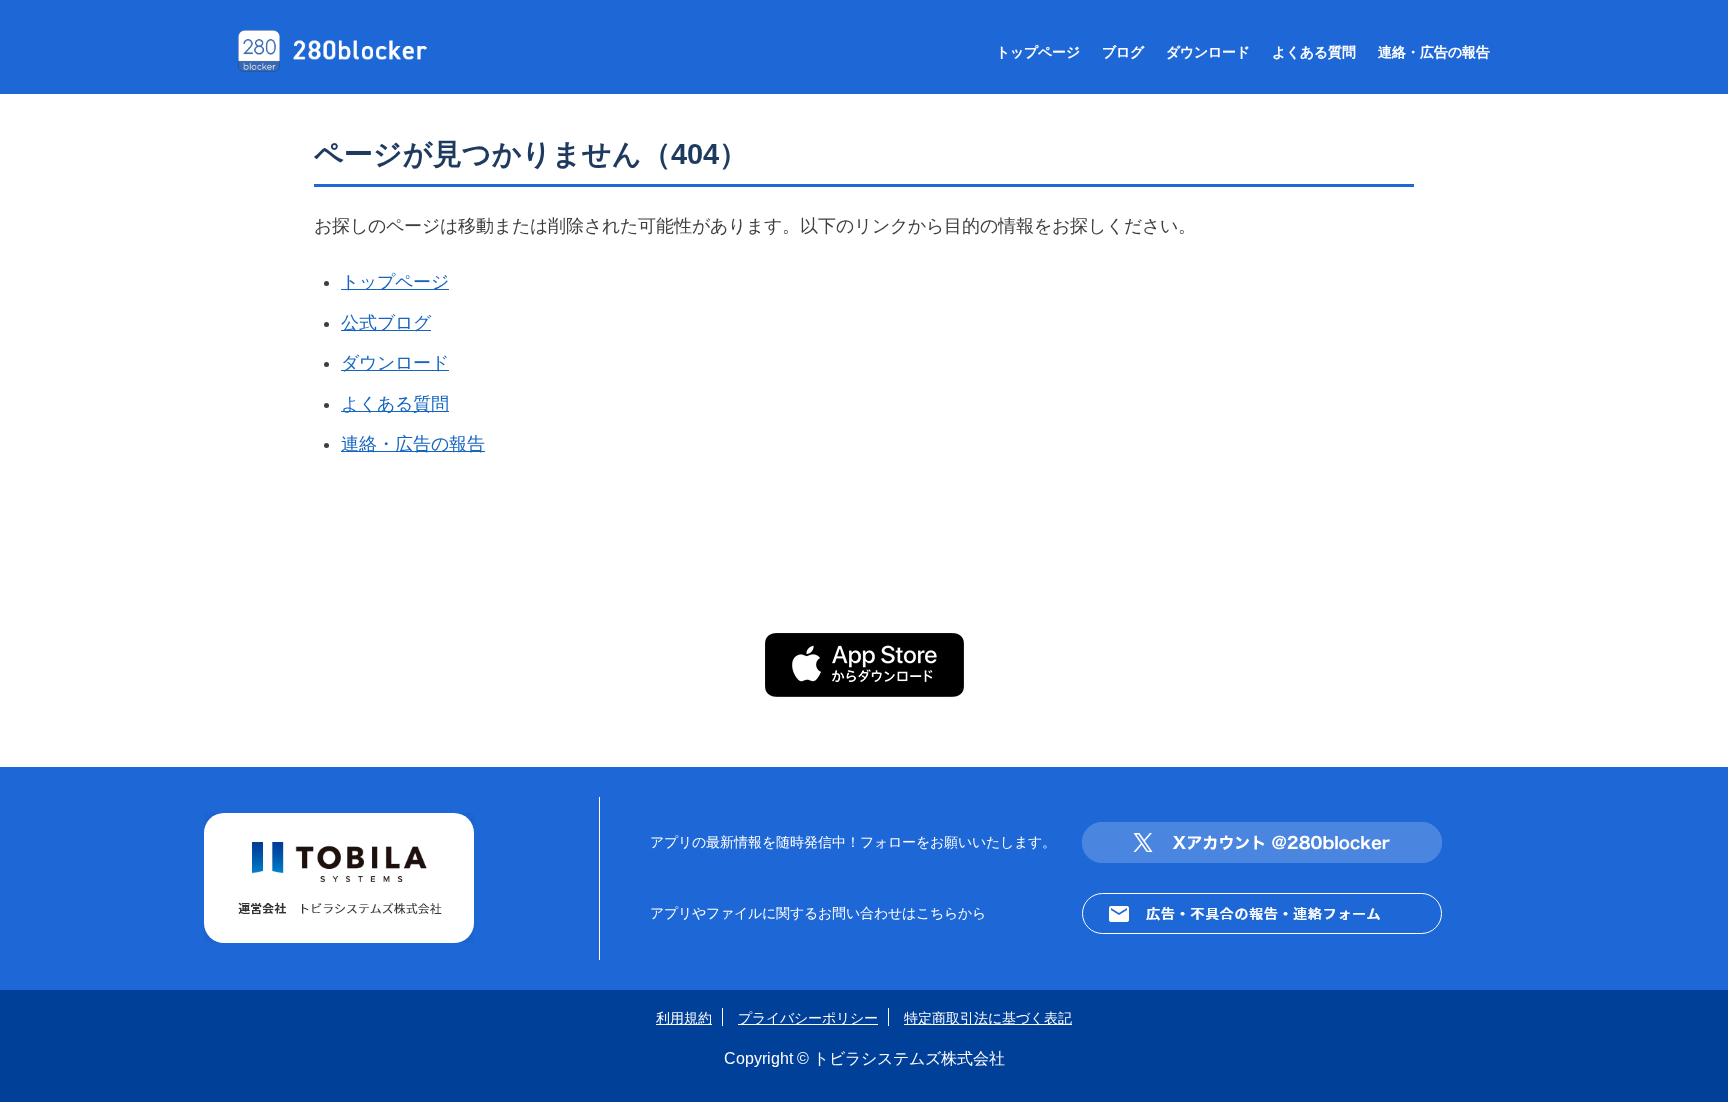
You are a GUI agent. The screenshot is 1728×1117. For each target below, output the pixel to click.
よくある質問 (395, 404)
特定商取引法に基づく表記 (988, 1018)
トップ (1038, 52)
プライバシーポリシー (808, 1018)
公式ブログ (386, 323)
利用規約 (684, 1018)
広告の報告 (1434, 52)
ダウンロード (1208, 52)
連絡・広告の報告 (413, 444)
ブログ (1123, 52)
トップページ (395, 282)
